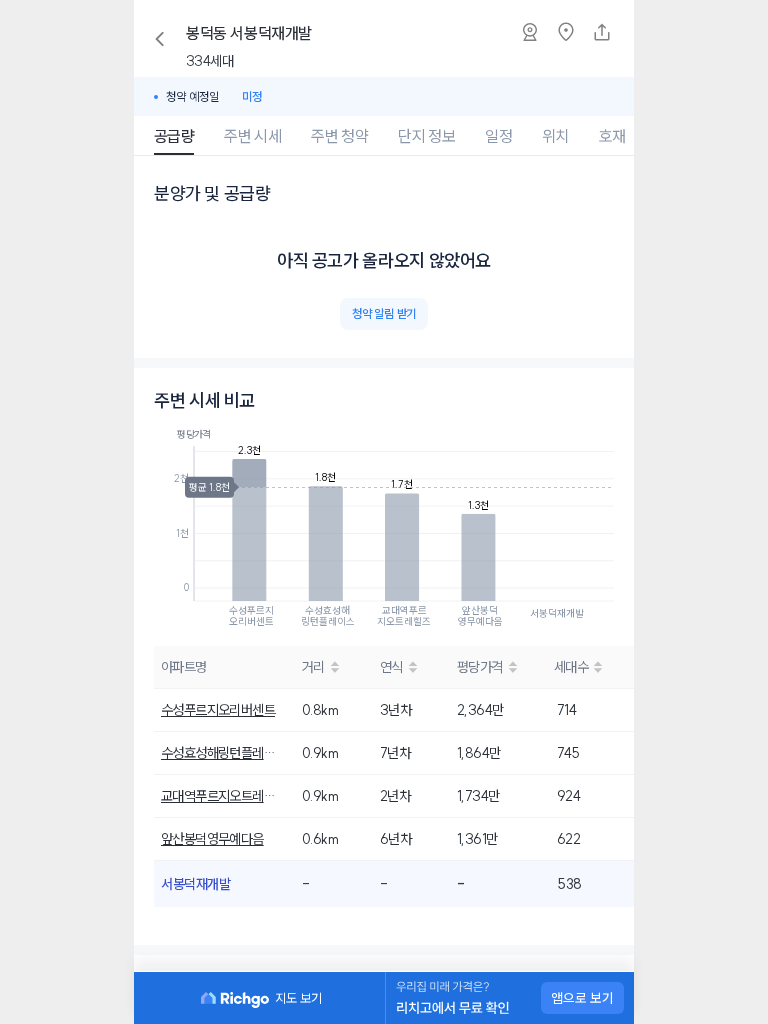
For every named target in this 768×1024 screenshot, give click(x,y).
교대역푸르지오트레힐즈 (220, 796)
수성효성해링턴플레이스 (220, 753)
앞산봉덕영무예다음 (212, 839)
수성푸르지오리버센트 (218, 710)
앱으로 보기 (582, 998)
